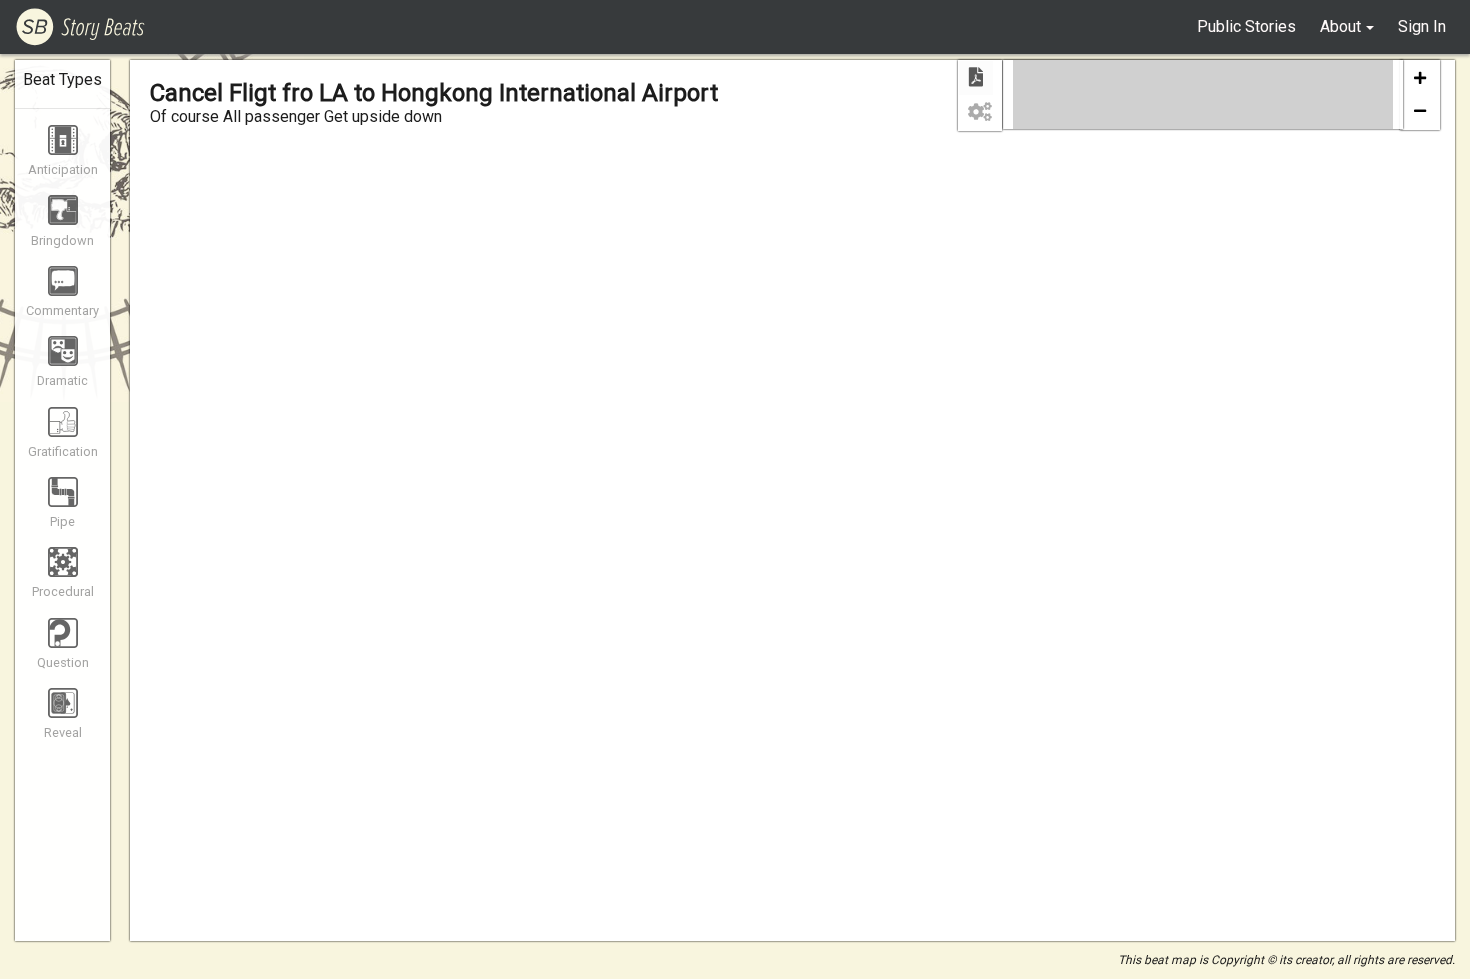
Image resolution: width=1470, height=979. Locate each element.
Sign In (1422, 26)
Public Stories (1246, 26)
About (1340, 26)
